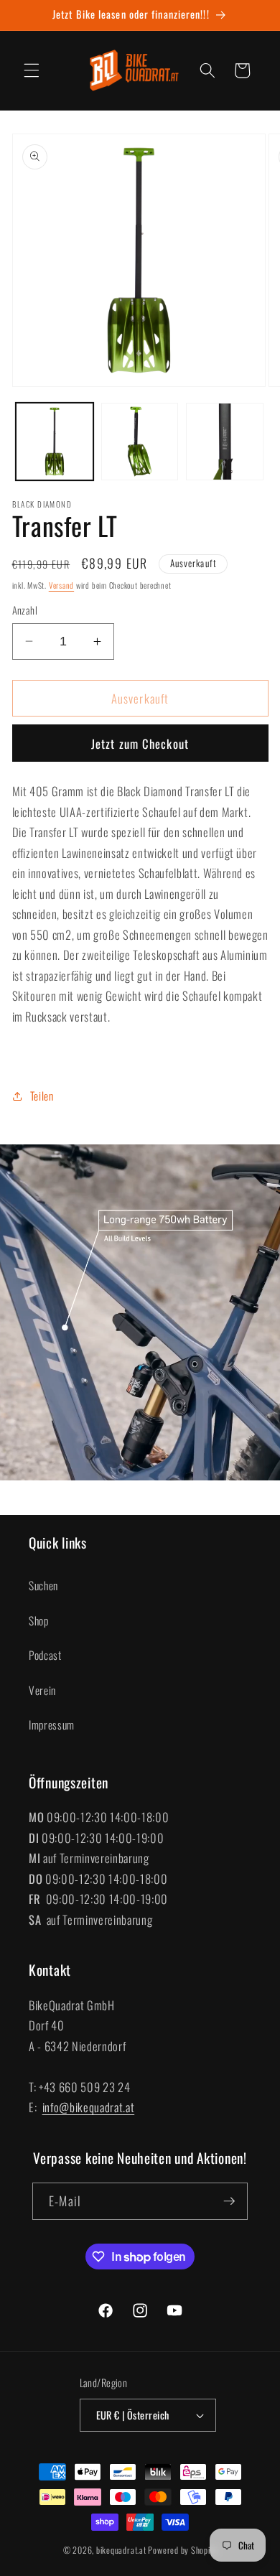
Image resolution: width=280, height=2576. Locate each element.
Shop (39, 1620)
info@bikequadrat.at (89, 2107)
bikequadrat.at (121, 2550)
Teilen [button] (42, 1096)
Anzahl (25, 610)
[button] (32, 70)
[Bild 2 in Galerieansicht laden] (140, 442)
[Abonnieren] (229, 2201)
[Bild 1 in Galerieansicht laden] (55, 442)
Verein (42, 1690)
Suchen (43, 1585)
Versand (61, 585)
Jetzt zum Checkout (140, 743)
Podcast (45, 1655)
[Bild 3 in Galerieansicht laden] (225, 442)
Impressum (52, 1725)
